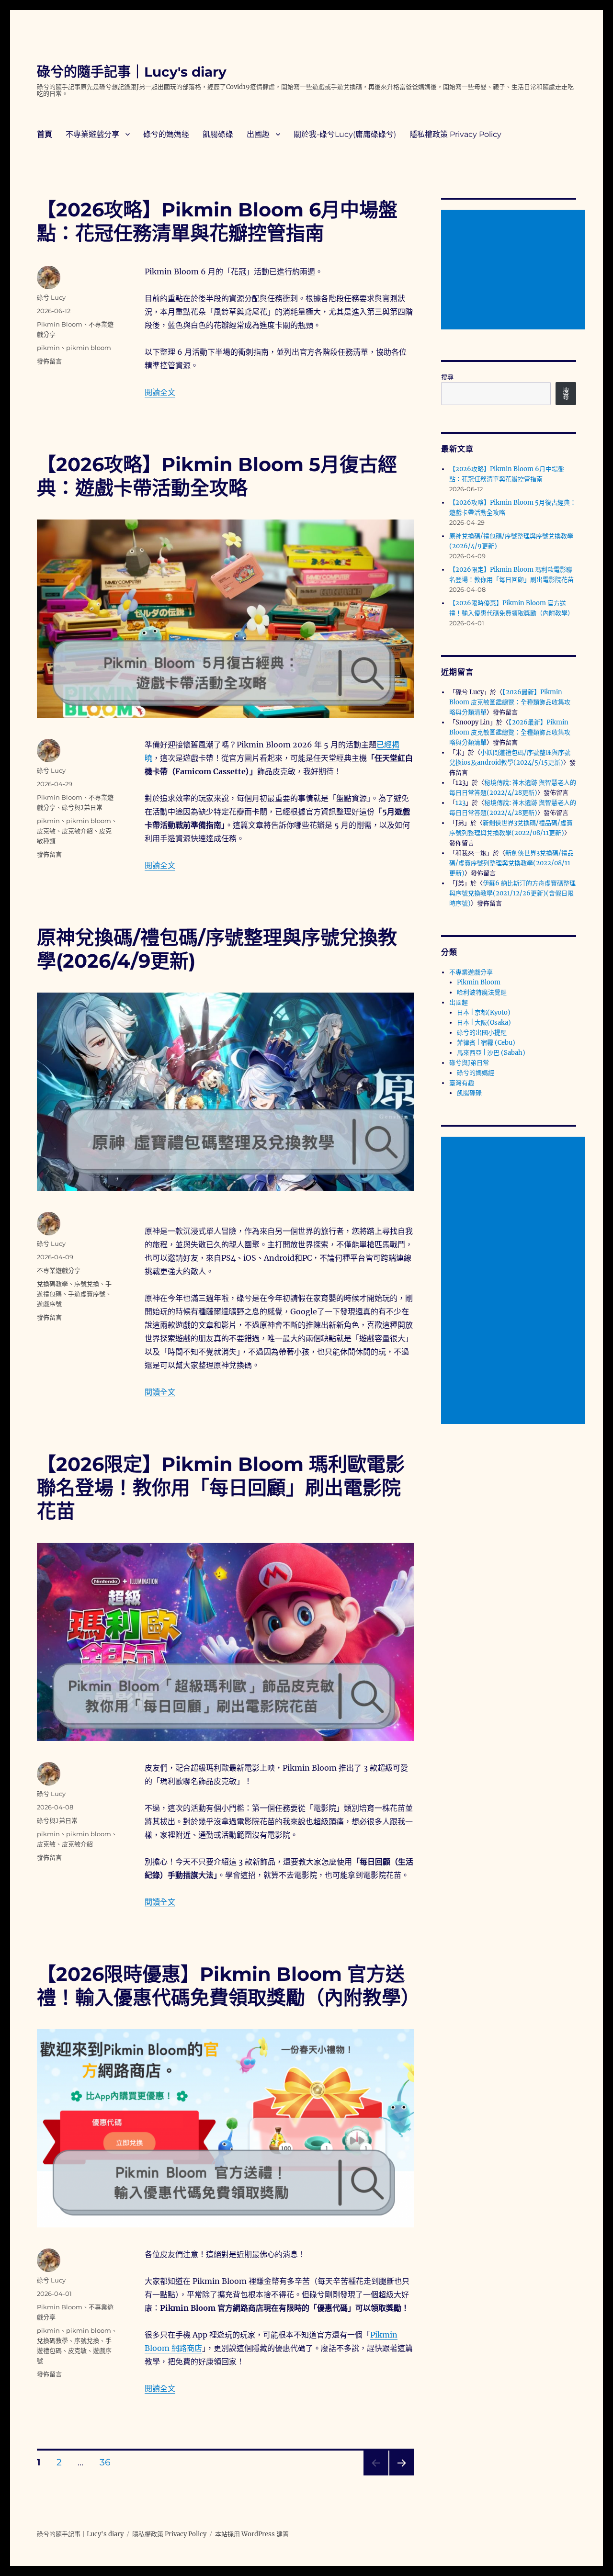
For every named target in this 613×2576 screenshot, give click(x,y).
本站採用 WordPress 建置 (252, 2534)
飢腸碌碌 (218, 134)
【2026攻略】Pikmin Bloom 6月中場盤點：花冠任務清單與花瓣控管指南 (217, 221)
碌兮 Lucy (51, 297)
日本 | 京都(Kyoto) (484, 1012)
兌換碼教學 (52, 1284)
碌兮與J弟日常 (82, 807)
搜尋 (447, 377)
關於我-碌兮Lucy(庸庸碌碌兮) (345, 134)
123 (460, 803)
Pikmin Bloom (60, 324)
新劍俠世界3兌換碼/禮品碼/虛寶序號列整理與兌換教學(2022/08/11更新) (511, 863)
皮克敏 (46, 831)
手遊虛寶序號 (87, 1294)
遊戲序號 (49, 1304)
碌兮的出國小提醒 (482, 1033)
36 (105, 2463)
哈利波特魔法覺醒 (482, 992)
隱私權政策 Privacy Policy (455, 134)
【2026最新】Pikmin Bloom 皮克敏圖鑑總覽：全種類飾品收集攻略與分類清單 (510, 702)
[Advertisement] (515, 271)
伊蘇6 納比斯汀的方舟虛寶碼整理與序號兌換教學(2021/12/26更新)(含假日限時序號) (512, 893)
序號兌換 (87, 1284)
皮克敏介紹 (77, 831)
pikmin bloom (89, 348)
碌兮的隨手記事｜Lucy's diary (132, 72)
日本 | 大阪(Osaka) (484, 1022)
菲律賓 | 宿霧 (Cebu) (486, 1043)
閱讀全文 (160, 392)
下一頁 (399, 2475)
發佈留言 (49, 361)
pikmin (48, 348)
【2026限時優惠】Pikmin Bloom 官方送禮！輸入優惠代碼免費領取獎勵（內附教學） (228, 1986)
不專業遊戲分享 (92, 134)
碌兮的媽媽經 (166, 134)
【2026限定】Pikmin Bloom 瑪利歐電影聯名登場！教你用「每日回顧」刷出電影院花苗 (221, 1487)
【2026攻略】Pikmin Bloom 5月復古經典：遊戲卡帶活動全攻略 (217, 476)
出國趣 (258, 134)
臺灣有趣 (462, 1083)
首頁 (45, 134)
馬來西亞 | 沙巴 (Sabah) (491, 1053)
